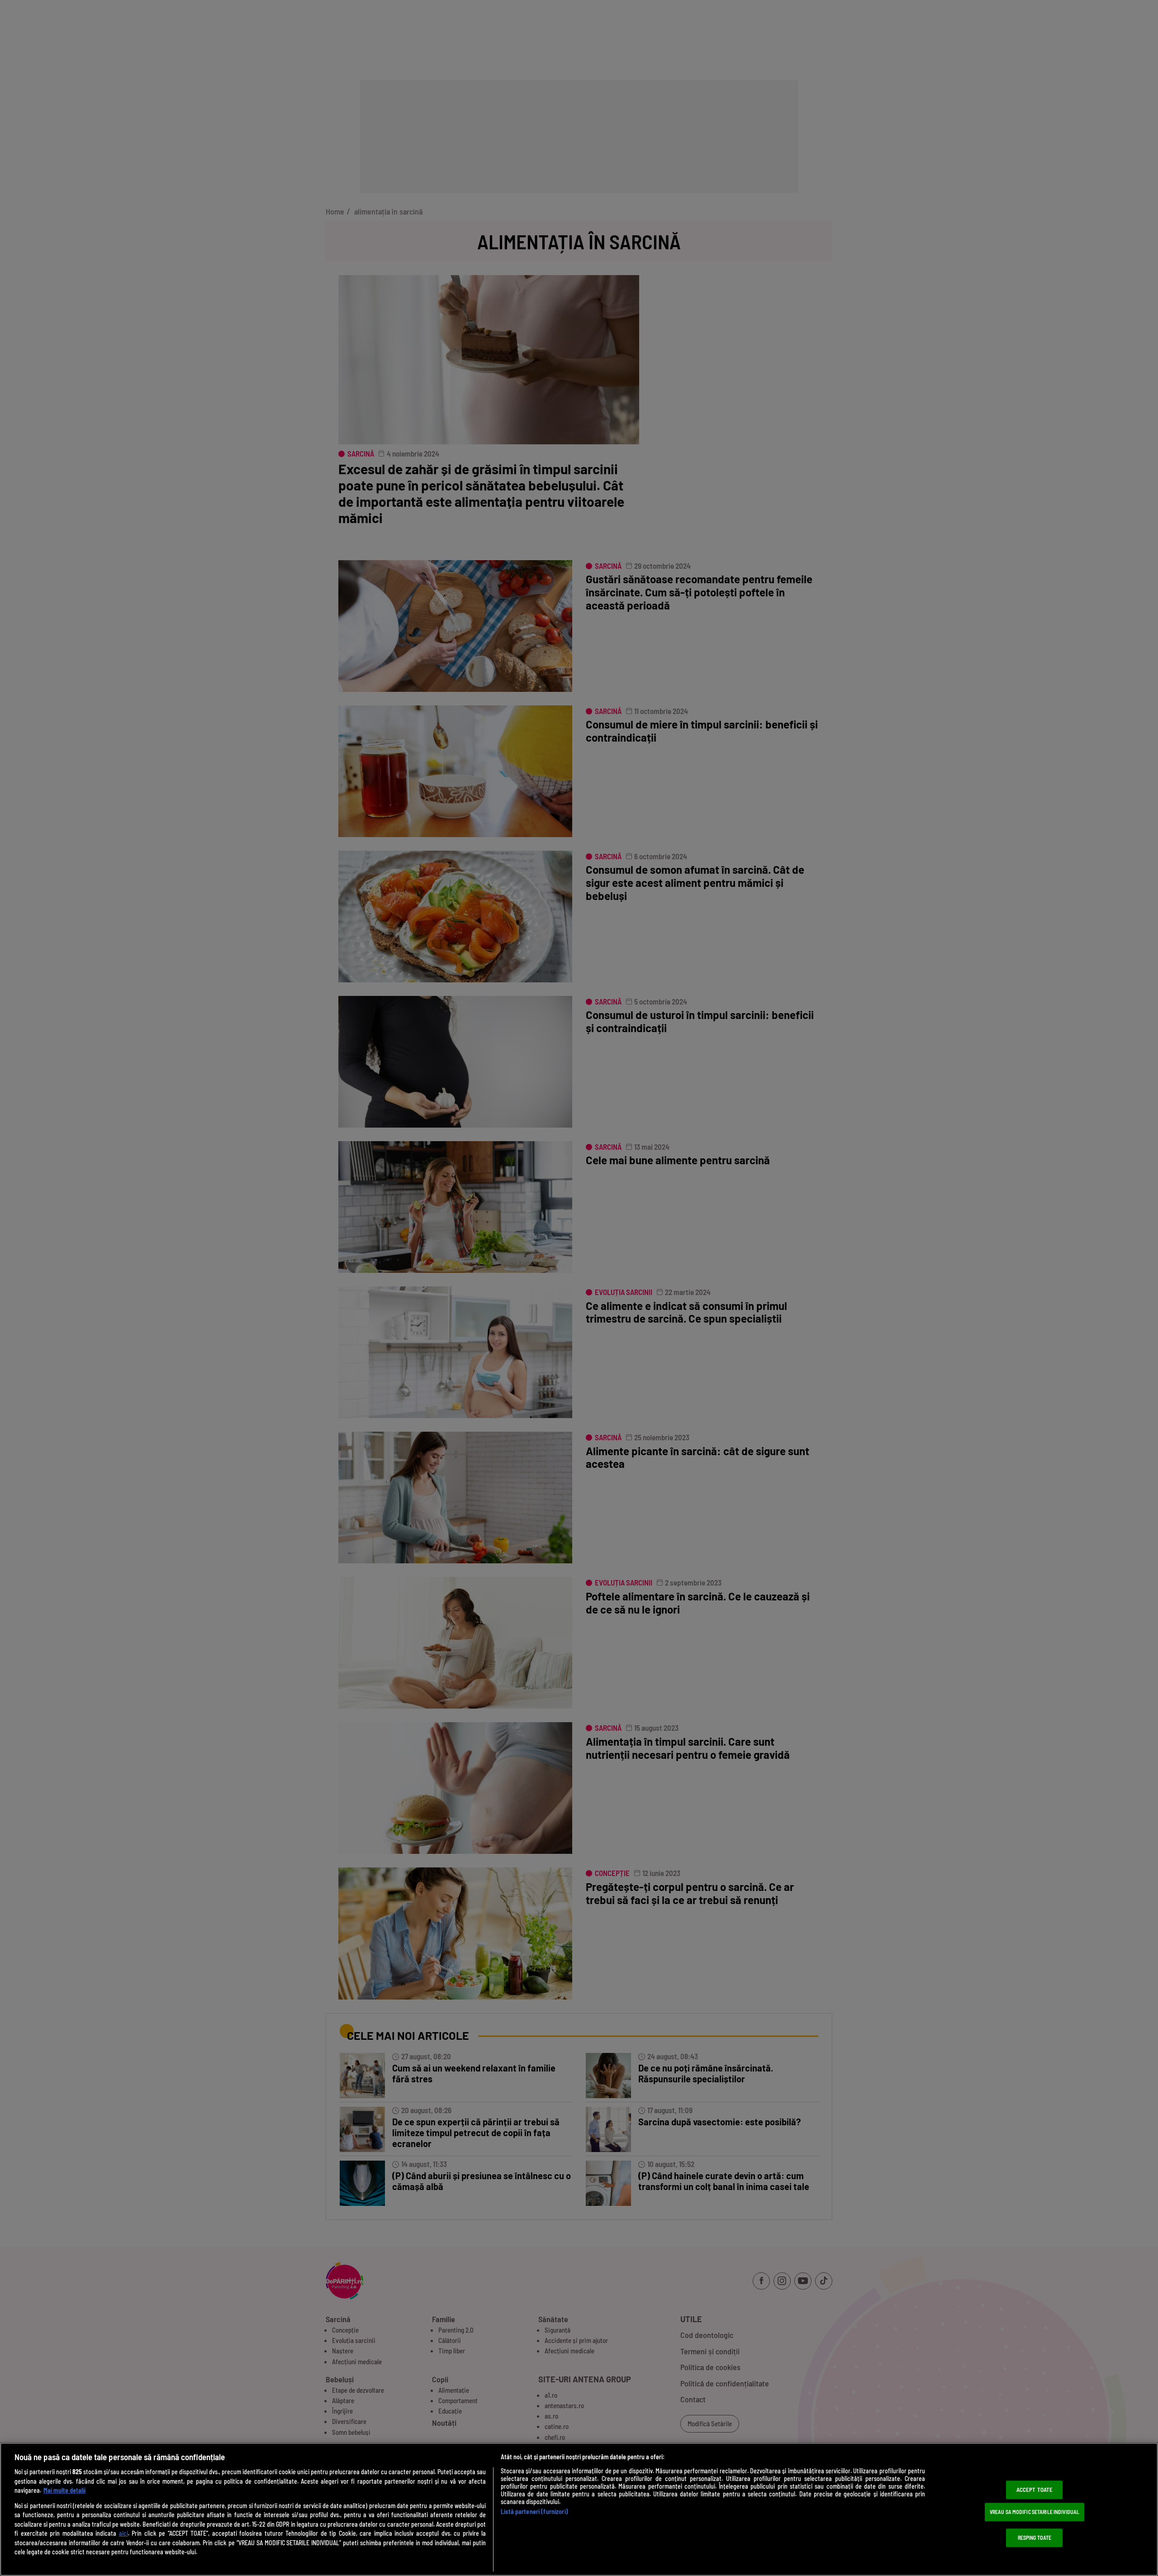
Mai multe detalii (64, 2490)
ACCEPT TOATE (1035, 2490)
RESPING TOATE (1035, 2538)
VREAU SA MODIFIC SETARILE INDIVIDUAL (1035, 2512)
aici (123, 2533)
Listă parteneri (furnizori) (534, 2512)
